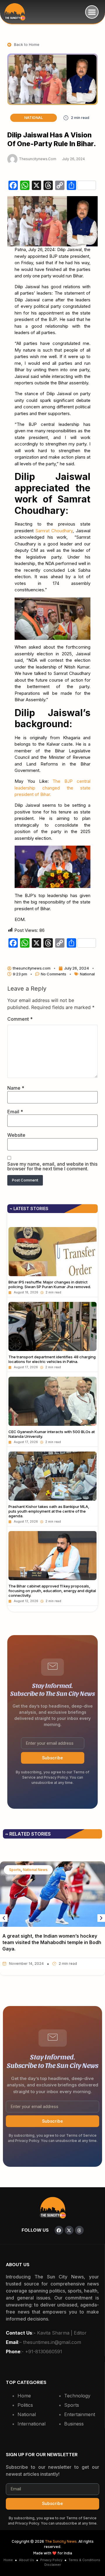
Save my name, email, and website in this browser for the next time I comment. (52, 1166)
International (32, 2424)
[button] (92, 12)
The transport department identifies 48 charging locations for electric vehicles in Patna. (52, 1359)
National (34, 118)
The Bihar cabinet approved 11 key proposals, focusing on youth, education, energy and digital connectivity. (52, 1591)
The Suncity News (61, 2542)
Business (74, 2424)
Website (16, 1135)
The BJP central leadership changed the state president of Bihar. (52, 788)
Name (16, 1088)
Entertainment (80, 2414)
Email (15, 1112)
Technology (77, 2396)
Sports (72, 2405)
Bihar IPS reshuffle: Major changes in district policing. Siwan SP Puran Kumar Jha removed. (50, 1284)
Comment (20, 1019)
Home (24, 2396)
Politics (25, 2405)
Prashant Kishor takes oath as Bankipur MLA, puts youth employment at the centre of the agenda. (49, 1511)
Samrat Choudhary (54, 531)
